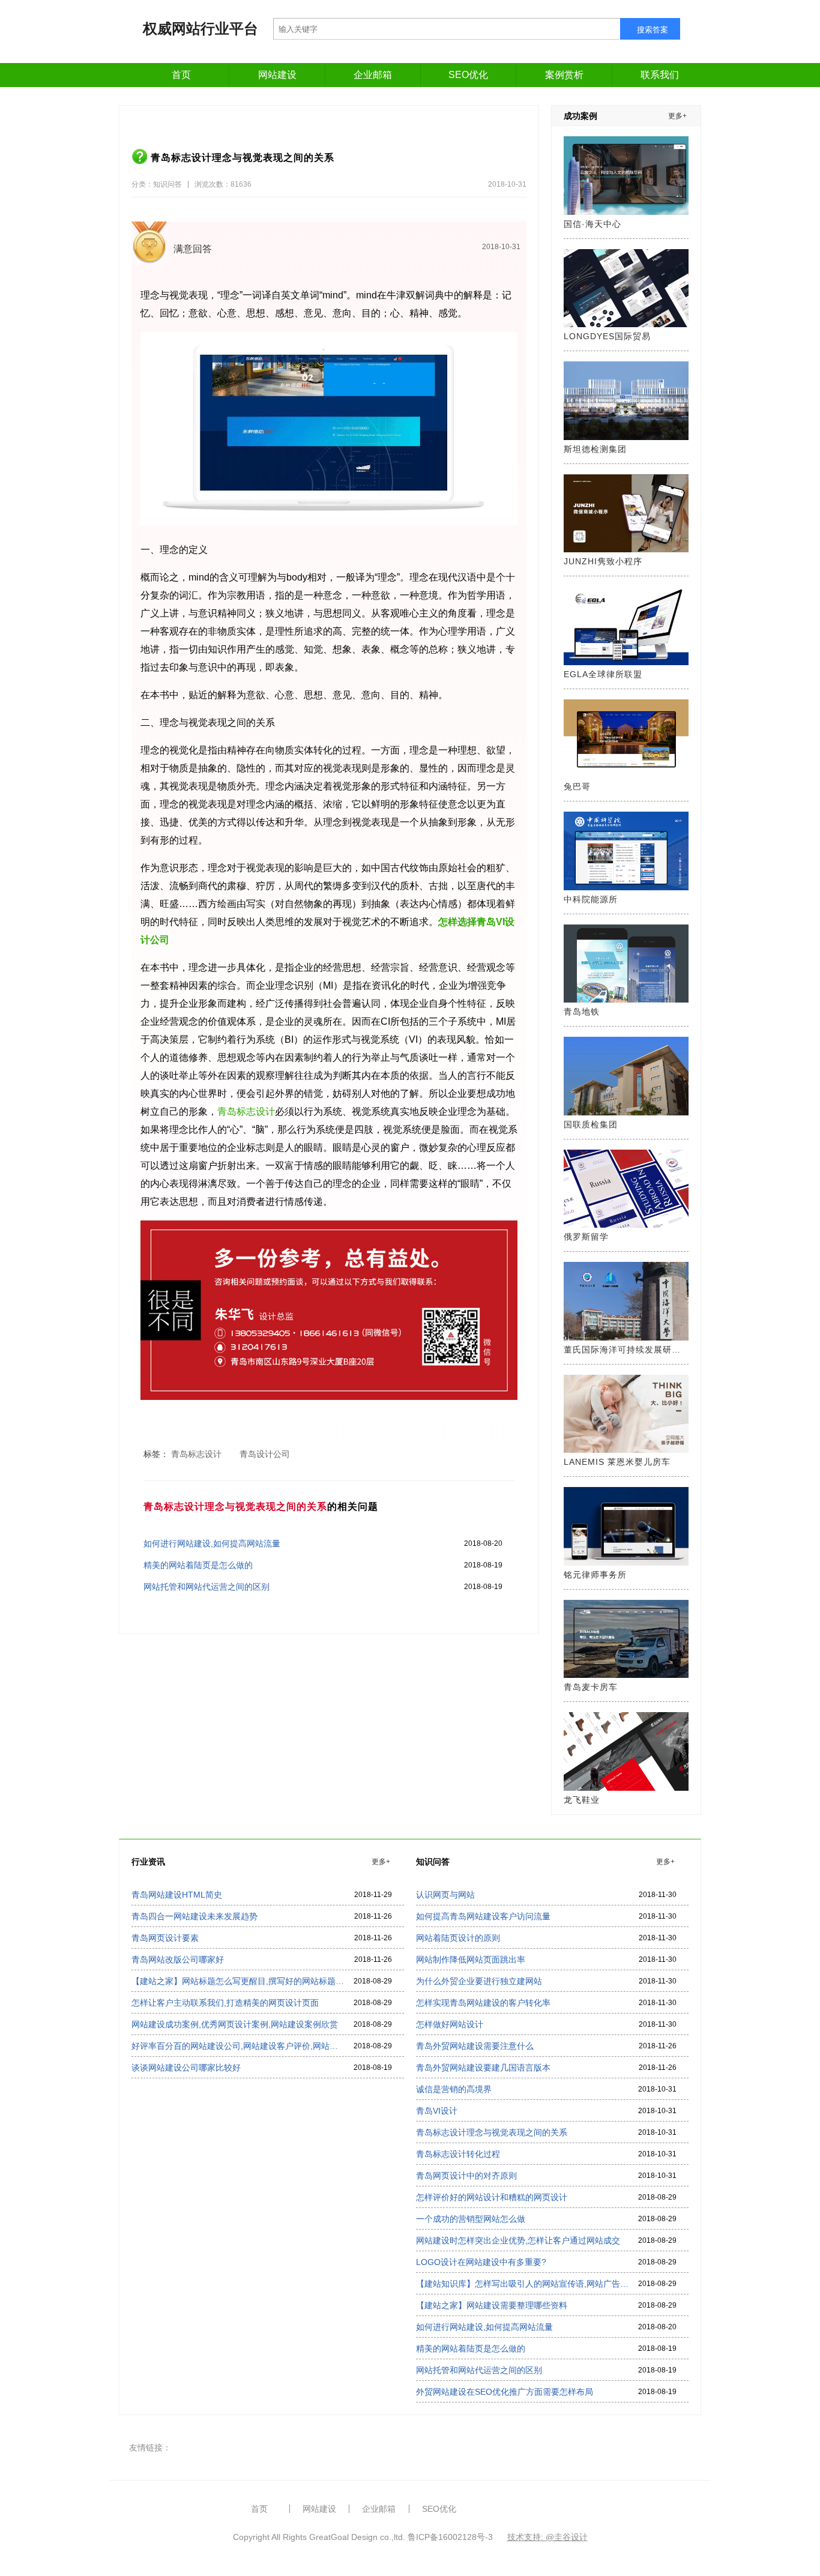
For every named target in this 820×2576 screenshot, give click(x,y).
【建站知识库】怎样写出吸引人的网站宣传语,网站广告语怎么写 (522, 2284)
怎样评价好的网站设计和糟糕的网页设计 (492, 2197)
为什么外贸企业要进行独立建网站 (479, 1981)
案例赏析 (564, 75)
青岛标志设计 (246, 1112)
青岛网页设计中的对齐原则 (466, 2176)
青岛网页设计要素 (165, 1938)
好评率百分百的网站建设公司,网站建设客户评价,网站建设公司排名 (238, 2046)
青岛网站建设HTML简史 (177, 1895)
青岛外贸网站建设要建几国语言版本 (483, 2068)
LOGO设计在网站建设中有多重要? (481, 2262)
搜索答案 (653, 30)
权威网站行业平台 (200, 29)
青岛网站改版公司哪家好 (178, 1959)
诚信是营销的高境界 (454, 2089)
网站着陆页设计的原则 (458, 1938)
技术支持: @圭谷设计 (547, 2537)
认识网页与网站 (445, 1895)
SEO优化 (468, 75)
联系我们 (660, 75)
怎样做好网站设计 (450, 2024)
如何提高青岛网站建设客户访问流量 (483, 1916)
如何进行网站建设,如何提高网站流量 (212, 1543)
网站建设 (277, 75)
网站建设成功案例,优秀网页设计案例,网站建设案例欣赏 (235, 2024)
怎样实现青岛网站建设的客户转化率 (483, 2003)
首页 (181, 75)
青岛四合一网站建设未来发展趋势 (194, 1916)
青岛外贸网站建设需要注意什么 (475, 2046)
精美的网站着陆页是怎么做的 (198, 1565)
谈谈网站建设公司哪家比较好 (186, 2068)
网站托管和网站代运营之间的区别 (207, 1587)
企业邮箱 (373, 75)
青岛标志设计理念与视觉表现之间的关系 (492, 2132)
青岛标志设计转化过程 (458, 2154)
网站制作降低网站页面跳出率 (471, 1959)
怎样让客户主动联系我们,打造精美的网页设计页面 (225, 2003)
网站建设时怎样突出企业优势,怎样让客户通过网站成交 (518, 2240)
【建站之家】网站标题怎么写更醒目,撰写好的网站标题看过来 (238, 1981)
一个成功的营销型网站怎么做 (471, 2219)
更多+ (677, 116)
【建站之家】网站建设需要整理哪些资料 (492, 2305)
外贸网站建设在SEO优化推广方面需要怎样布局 (505, 2392)
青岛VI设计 (437, 2111)
